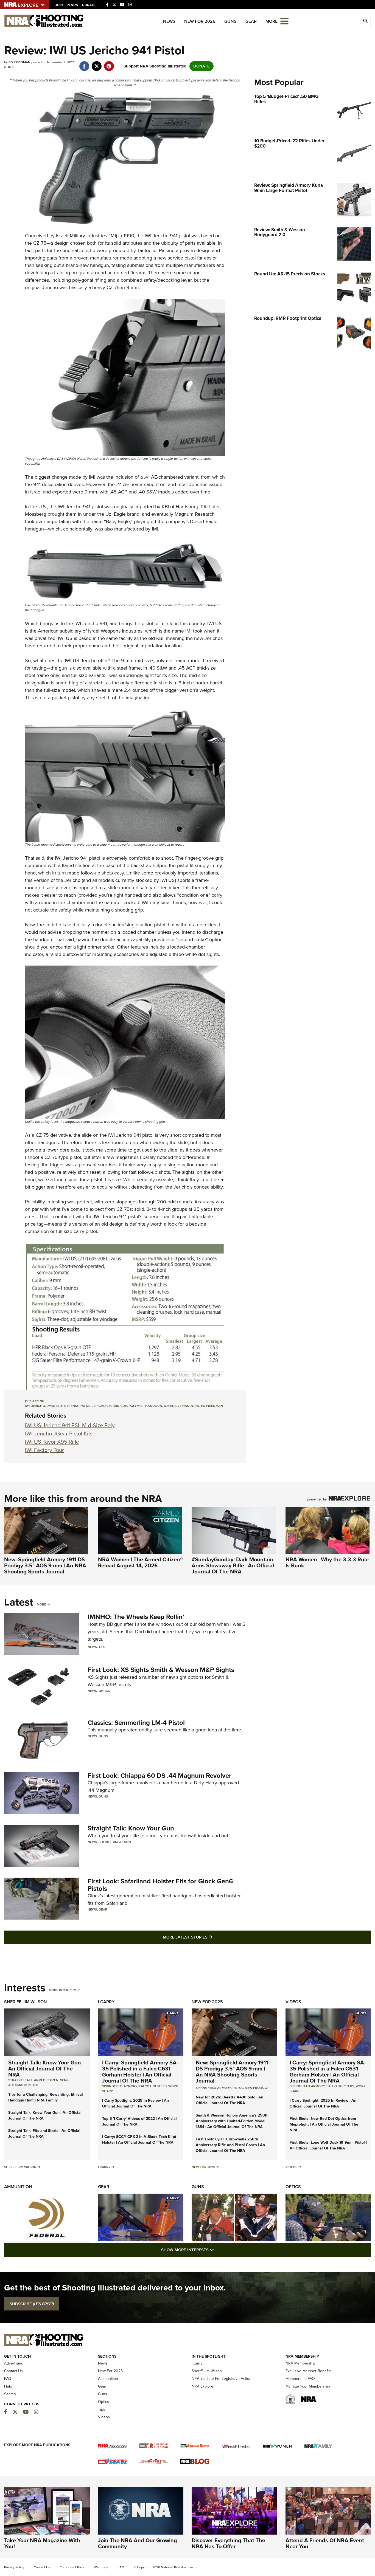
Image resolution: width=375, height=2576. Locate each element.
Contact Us (13, 2371)
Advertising (14, 2363)
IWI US (85, 1406)
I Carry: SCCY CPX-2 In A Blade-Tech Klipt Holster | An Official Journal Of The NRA (139, 2140)
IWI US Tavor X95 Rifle (52, 1442)
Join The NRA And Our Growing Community (138, 2543)
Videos (293, 2002)
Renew (72, 5)
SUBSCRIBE (32, 2304)
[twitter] (96, 63)
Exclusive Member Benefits (309, 2371)
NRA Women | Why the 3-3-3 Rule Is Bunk (327, 1562)
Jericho (38, 1406)
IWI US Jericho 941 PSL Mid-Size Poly (70, 1425)
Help (8, 2386)
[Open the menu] (284, 21)
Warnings (101, 2567)
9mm (50, 1406)
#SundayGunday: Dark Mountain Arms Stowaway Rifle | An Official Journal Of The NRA (233, 1565)
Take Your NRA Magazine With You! (42, 2543)
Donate (89, 5)
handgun (154, 1406)
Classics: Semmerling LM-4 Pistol (136, 1723)
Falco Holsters (153, 2086)
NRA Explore (202, 2386)
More (41, 1604)
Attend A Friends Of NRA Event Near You (325, 2543)
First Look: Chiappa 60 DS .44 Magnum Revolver (159, 1776)
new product (257, 2088)
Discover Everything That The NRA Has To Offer (228, 2543)
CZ (36, 243)
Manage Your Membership (308, 2386)
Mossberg (36, 514)
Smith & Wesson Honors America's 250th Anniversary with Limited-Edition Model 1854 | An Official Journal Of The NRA (232, 2121)
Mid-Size (120, 1406)
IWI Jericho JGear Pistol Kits (59, 1434)
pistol (238, 2088)
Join (59, 5)
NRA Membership (300, 2363)
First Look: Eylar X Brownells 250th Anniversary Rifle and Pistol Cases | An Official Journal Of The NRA (230, 2145)
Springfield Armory (120, 2086)
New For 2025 (200, 21)
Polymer (136, 1406)
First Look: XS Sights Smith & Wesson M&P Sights (161, 1670)
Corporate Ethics (72, 2567)
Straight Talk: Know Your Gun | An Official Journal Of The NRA (46, 2069)
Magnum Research (195, 514)
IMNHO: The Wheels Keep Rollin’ (136, 1617)
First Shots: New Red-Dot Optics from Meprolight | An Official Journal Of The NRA (324, 2124)
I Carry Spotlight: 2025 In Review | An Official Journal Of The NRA (135, 2103)
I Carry (106, 2002)
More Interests (62, 1990)
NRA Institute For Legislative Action (222, 2379)
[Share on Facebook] (84, 63)
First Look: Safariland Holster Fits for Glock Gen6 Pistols (160, 1885)
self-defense (67, 1406)
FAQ (8, 2379)
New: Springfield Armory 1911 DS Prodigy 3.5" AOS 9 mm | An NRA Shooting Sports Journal (45, 1565)
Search (10, 2394)
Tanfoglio (147, 250)
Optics (104, 1691)
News (169, 21)
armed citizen (46, 2080)
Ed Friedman (212, 1406)
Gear (251, 21)
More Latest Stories (210, 1937)
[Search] (365, 21)
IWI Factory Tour (44, 1450)
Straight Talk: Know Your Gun (131, 1828)
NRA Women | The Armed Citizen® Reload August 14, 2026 (140, 1562)
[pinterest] (109, 63)
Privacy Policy (14, 2567)
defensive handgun (182, 1406)
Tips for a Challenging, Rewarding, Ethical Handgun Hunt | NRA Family (46, 2097)
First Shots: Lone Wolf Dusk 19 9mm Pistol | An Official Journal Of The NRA (328, 2145)
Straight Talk (20, 2080)
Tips (102, 1647)
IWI (148, 236)
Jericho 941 (102, 1406)
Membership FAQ (300, 2379)
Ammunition (18, 2187)
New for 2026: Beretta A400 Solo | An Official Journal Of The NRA (230, 2100)
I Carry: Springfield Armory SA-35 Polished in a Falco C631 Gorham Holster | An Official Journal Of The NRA (140, 2072)
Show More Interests (217, 2250)
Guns (230, 21)
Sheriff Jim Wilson (115, 1842)
